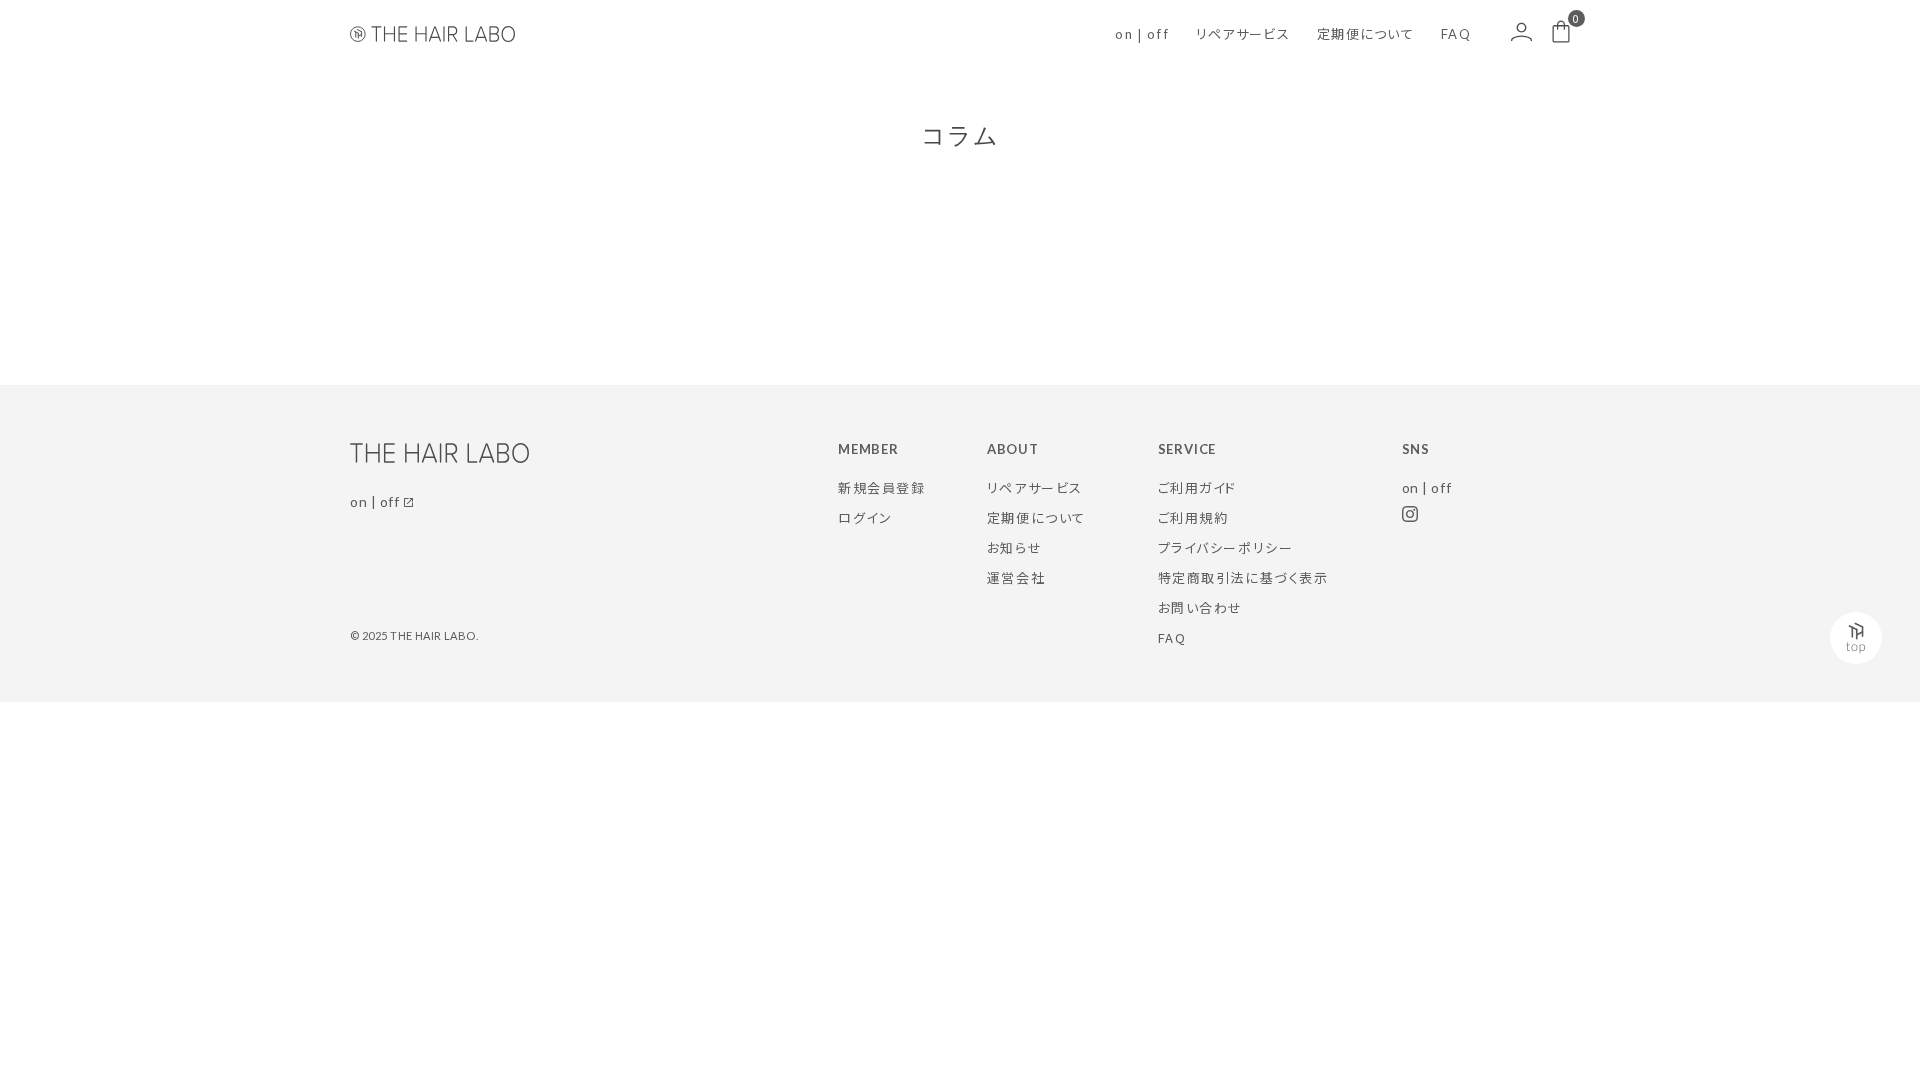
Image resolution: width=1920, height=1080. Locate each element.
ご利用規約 (1193, 517)
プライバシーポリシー (1226, 547)
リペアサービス (1243, 33)
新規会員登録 (881, 487)
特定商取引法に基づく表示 (1243, 577)
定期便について (1365, 33)
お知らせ (1014, 547)
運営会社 (1016, 577)
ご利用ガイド (1197, 487)
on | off (1141, 33)
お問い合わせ (1200, 607)
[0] (1561, 31)
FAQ (1456, 34)
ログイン (865, 517)
